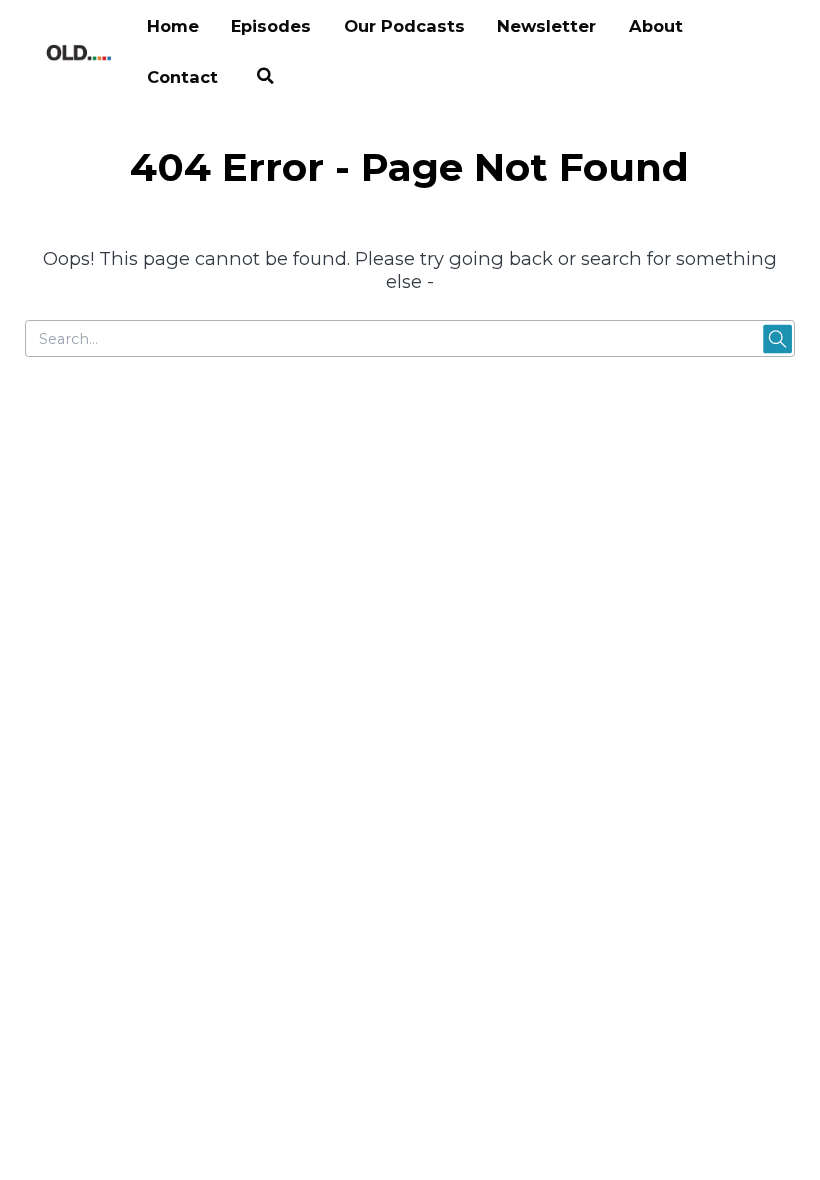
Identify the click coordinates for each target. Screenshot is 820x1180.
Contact (182, 77)
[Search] (265, 78)
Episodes (271, 26)
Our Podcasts (404, 26)
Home (173, 26)
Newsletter (546, 26)
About (656, 26)
